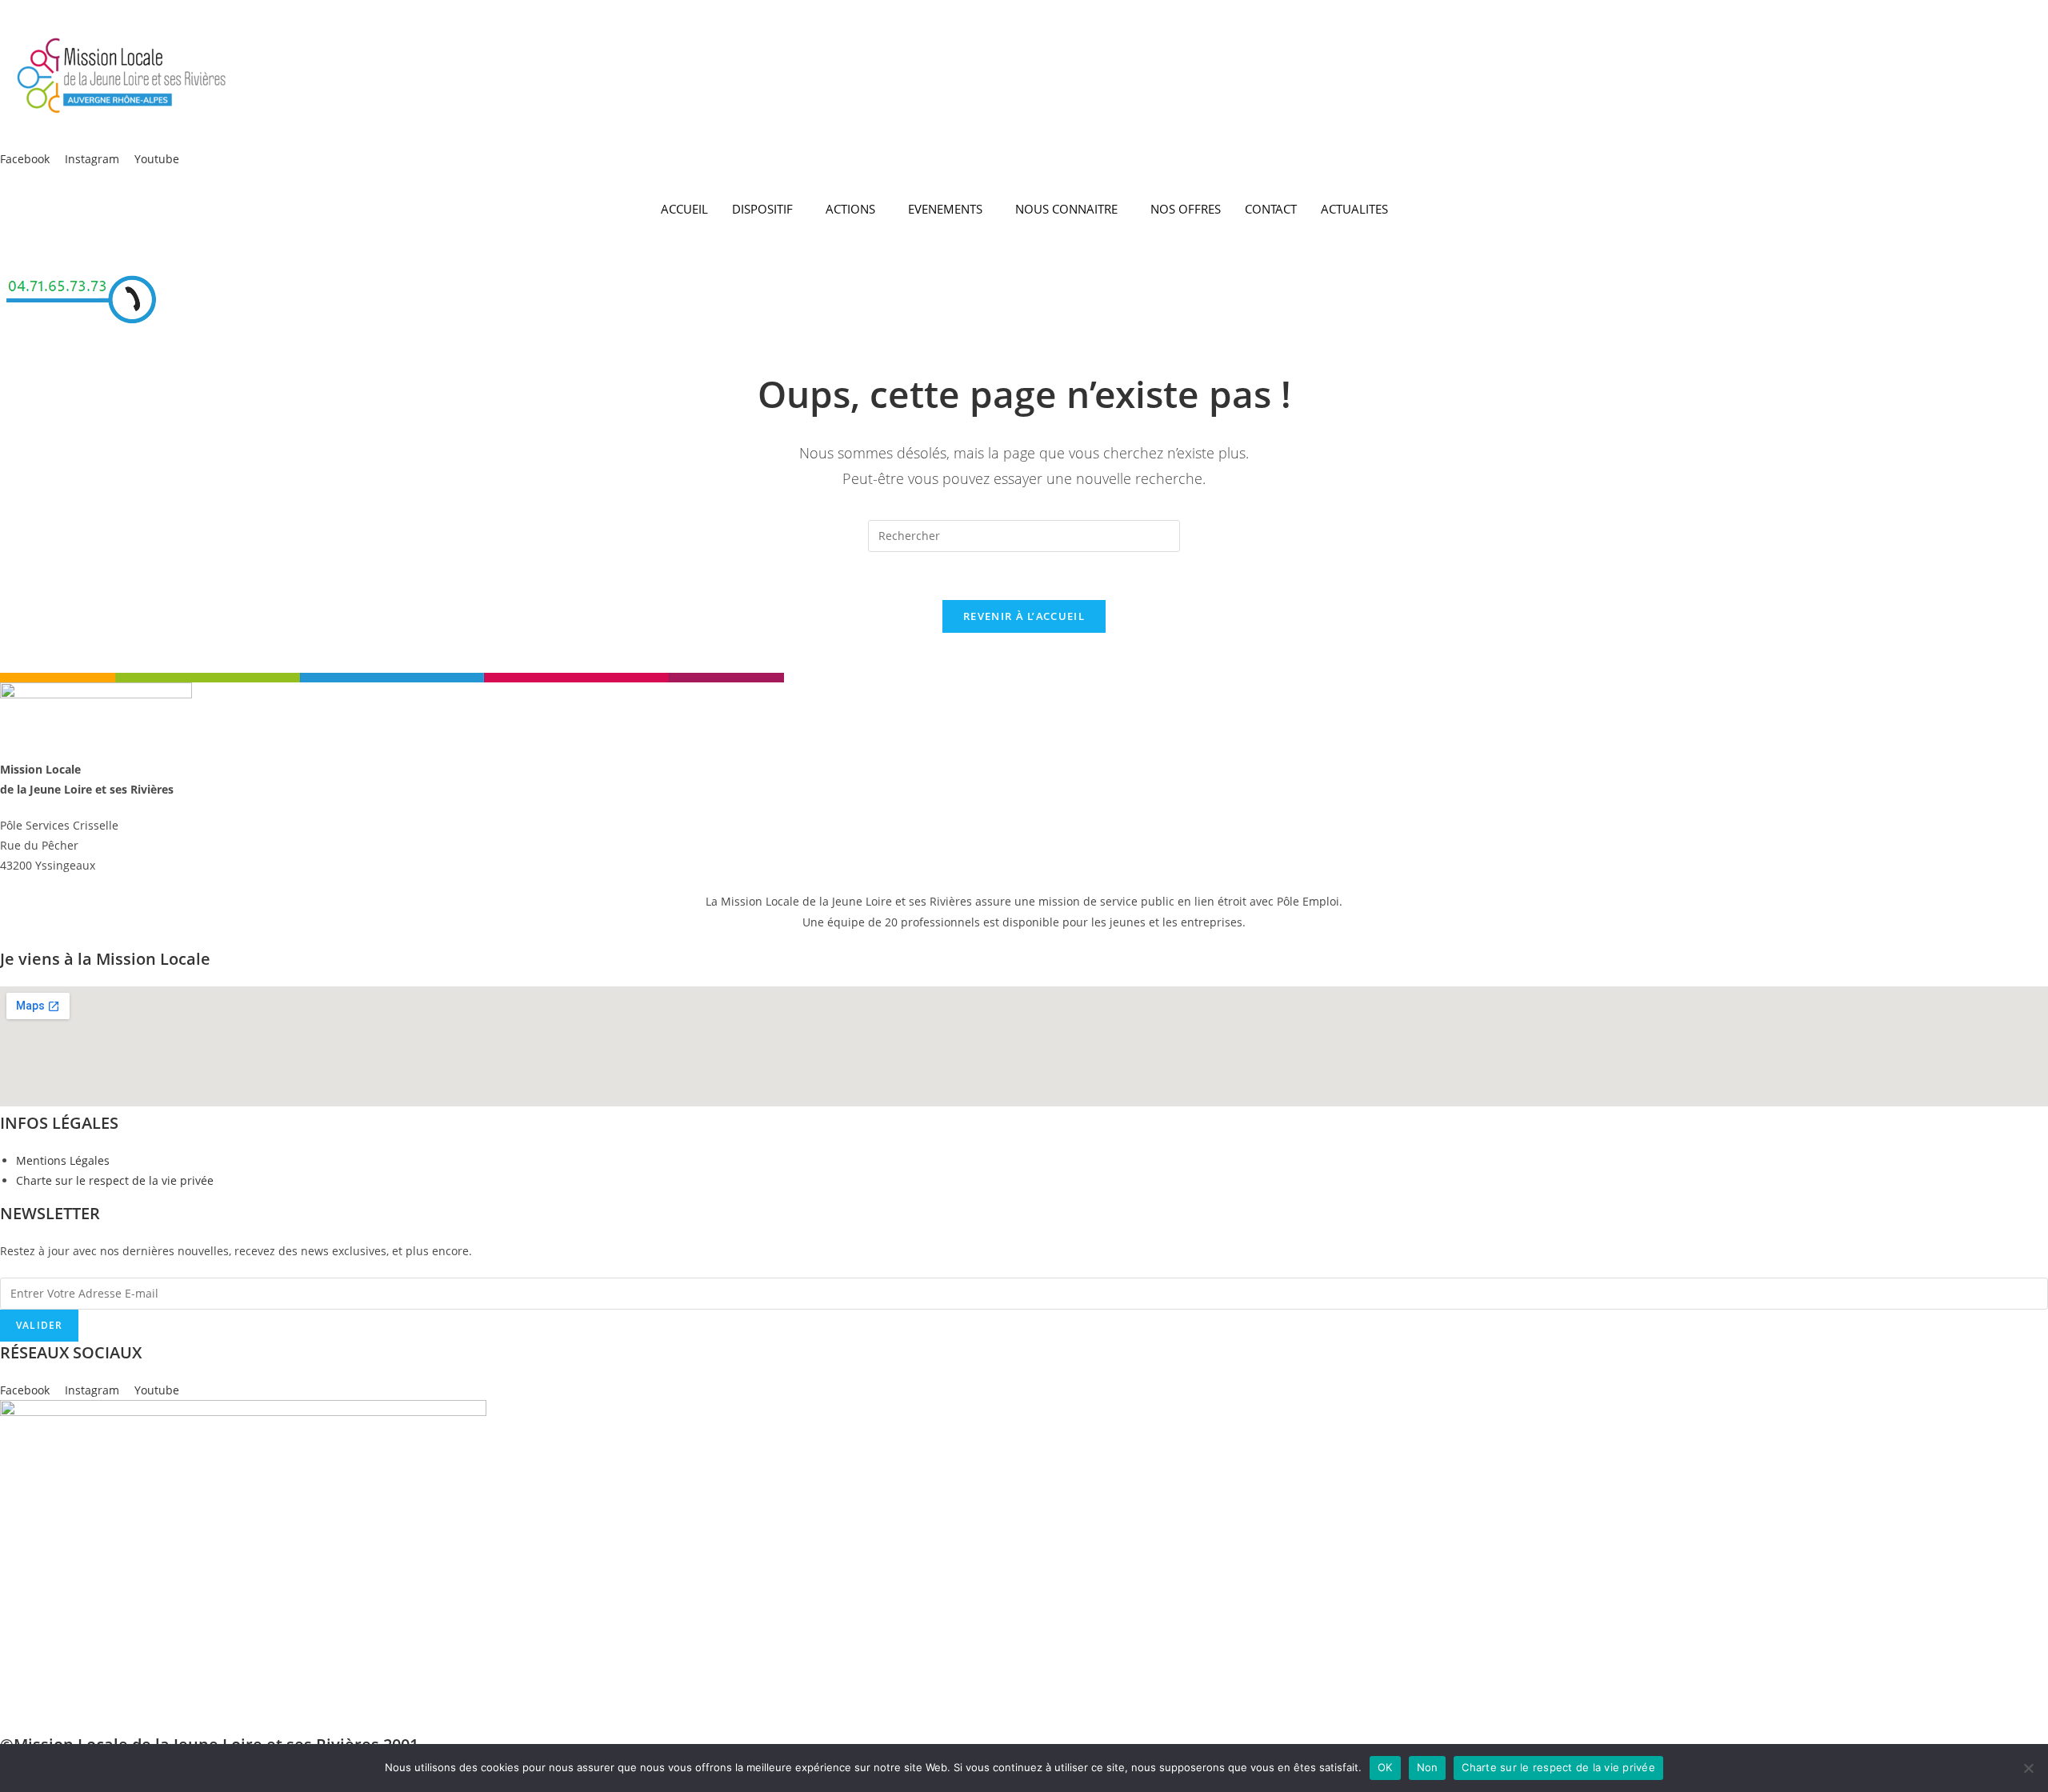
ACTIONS (850, 209)
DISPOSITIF (762, 209)
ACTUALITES (1354, 209)
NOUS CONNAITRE (1066, 209)
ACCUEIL (684, 209)
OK (1385, 1767)
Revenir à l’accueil (1024, 616)
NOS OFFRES (1186, 209)
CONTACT (1271, 209)
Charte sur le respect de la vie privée (1558, 1767)
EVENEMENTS (945, 209)
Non (1428, 1767)
